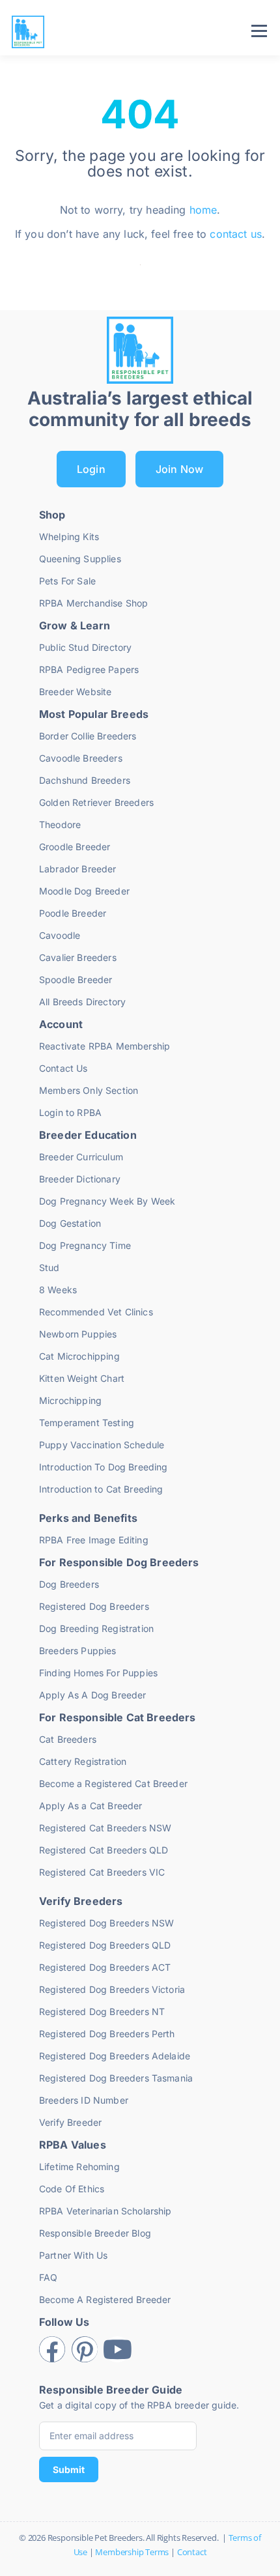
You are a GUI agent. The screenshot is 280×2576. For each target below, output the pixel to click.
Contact (192, 2552)
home (203, 210)
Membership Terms (132, 2552)
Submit (69, 2469)
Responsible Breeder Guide (111, 2390)
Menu (259, 31)
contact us (236, 234)
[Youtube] (117, 2349)
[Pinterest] (85, 2349)
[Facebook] (52, 2349)
